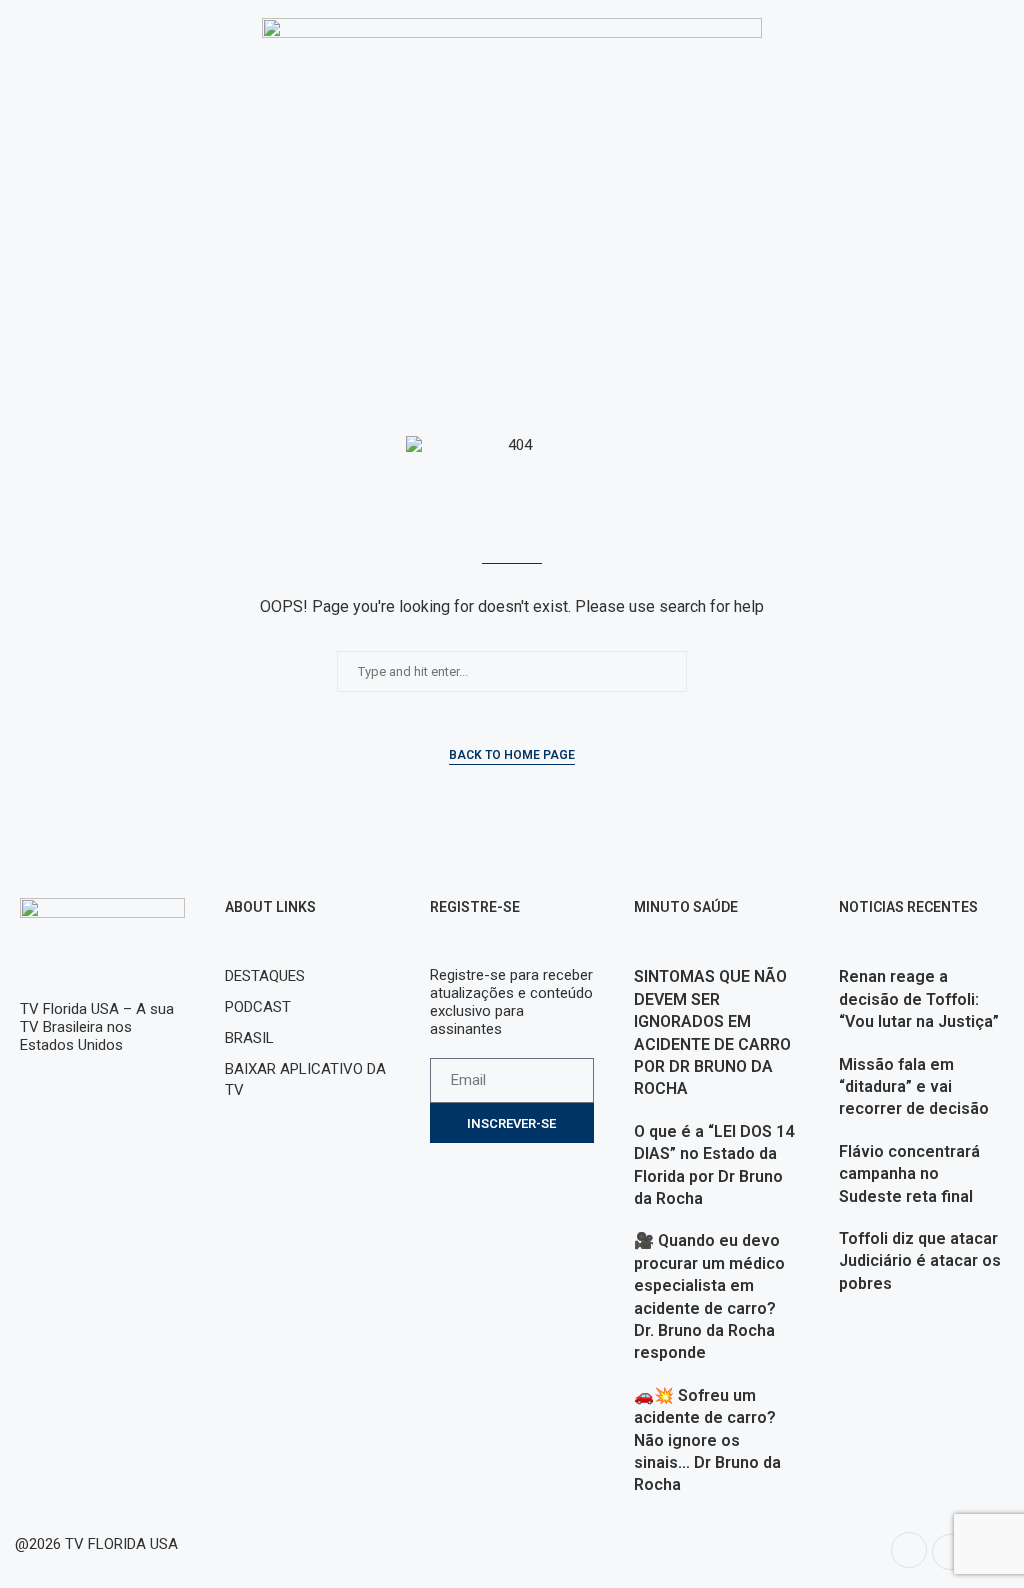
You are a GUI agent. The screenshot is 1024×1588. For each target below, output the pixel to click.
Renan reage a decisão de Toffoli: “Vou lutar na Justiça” (919, 999)
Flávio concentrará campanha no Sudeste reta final (909, 1174)
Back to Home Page (512, 755)
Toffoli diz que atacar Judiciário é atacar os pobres (920, 1261)
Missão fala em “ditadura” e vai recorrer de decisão (914, 1087)
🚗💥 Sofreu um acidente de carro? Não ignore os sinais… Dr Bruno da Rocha (707, 1440)
